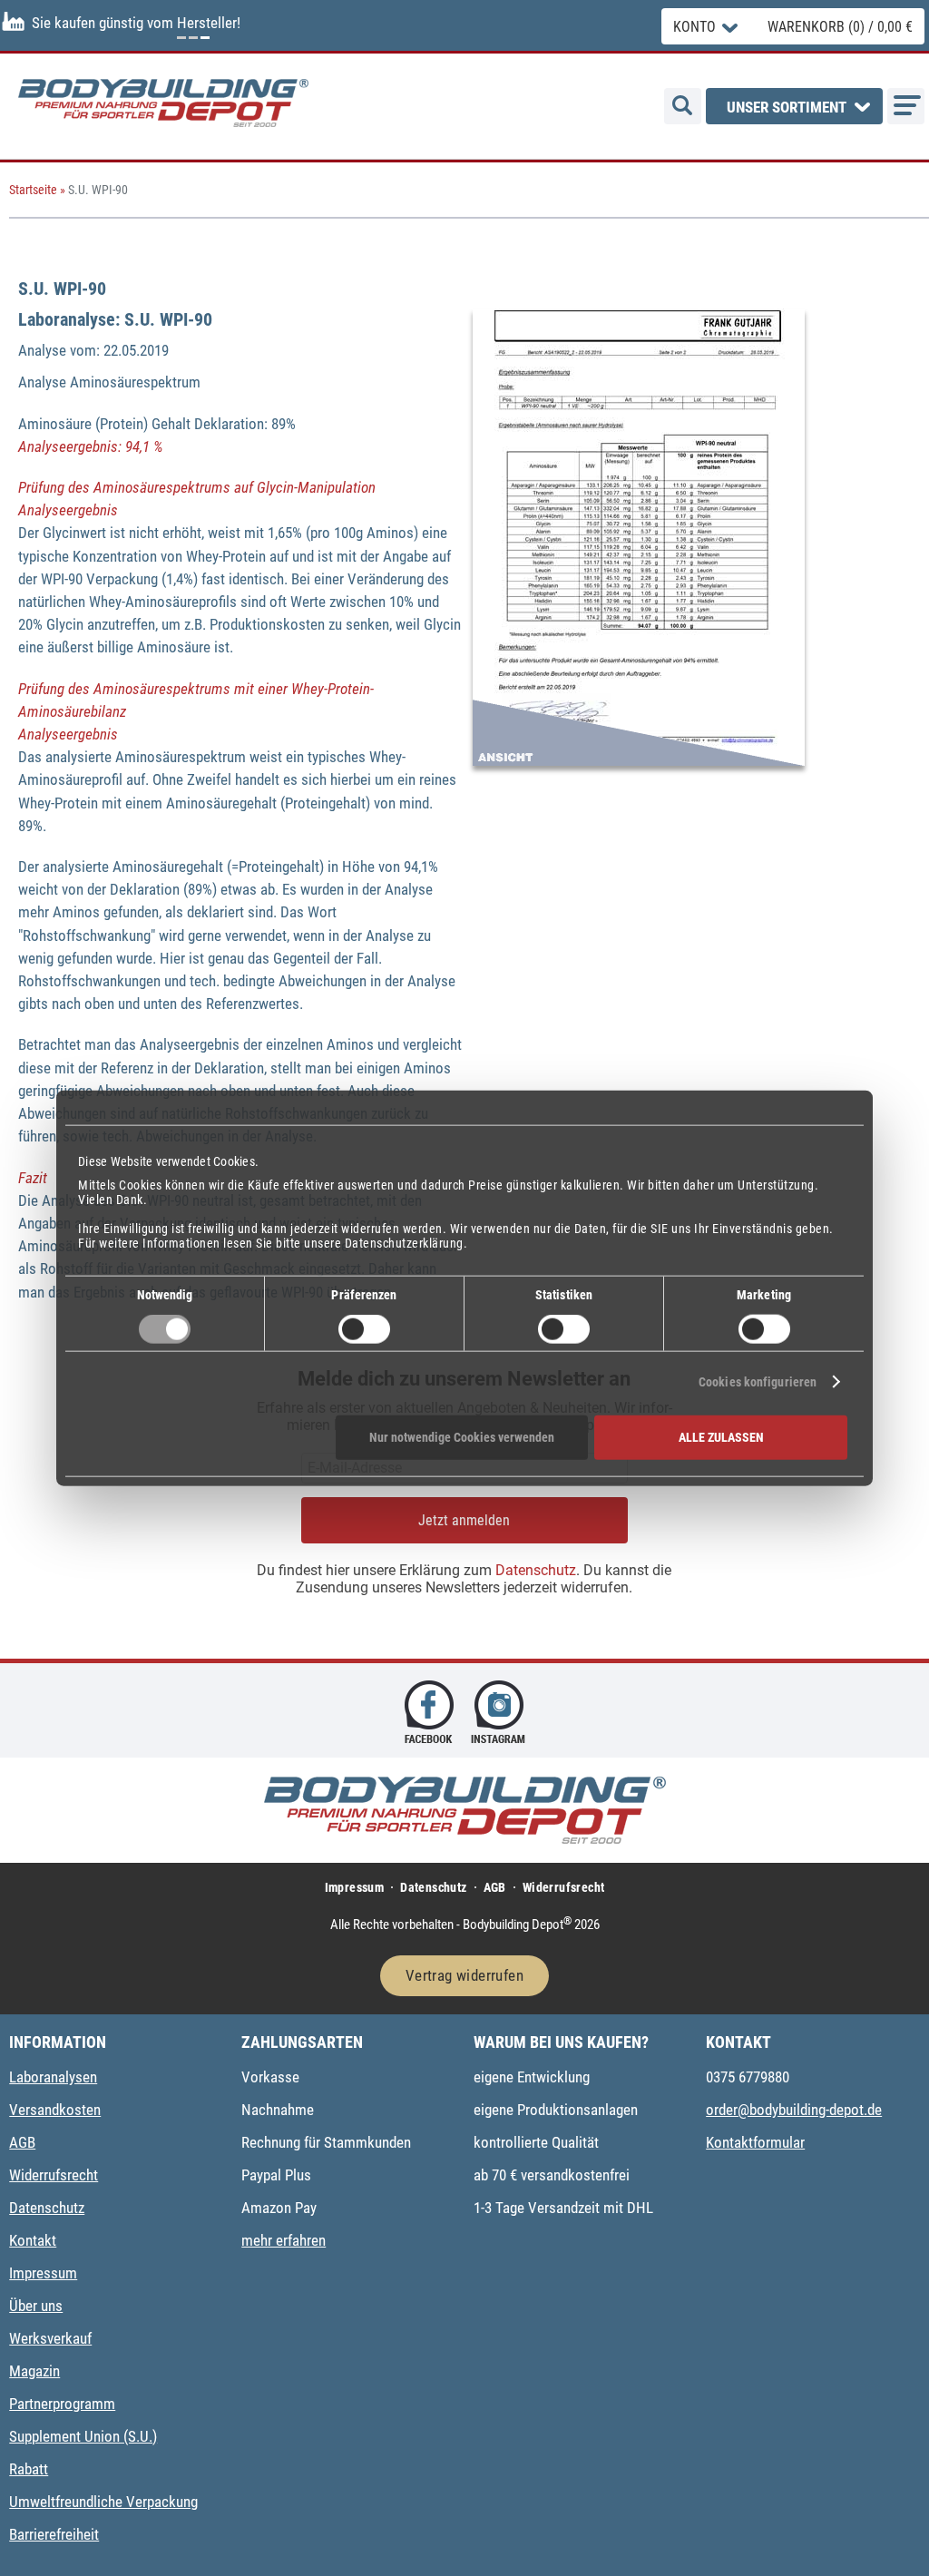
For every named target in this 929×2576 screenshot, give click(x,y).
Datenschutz (536, 1570)
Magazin (34, 2371)
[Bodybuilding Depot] (163, 103)
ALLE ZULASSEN (721, 1437)
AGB (495, 1887)
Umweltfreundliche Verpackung (103, 2502)
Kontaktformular (755, 2142)
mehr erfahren (284, 2240)
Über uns (36, 2306)
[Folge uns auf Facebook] (429, 1710)
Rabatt (29, 2469)
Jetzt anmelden (464, 1520)
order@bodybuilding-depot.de (794, 2110)
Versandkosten (55, 2110)
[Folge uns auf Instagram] (500, 1710)
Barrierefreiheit (54, 2534)
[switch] (364, 1329)
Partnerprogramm (62, 2404)
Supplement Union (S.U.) (83, 2436)
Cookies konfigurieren (758, 1382)
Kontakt (33, 2240)
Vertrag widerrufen (464, 1975)
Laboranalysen (53, 2077)
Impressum (355, 1887)
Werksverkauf (50, 2338)
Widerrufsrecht (564, 1887)
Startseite (33, 190)
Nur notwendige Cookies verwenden (462, 1437)
